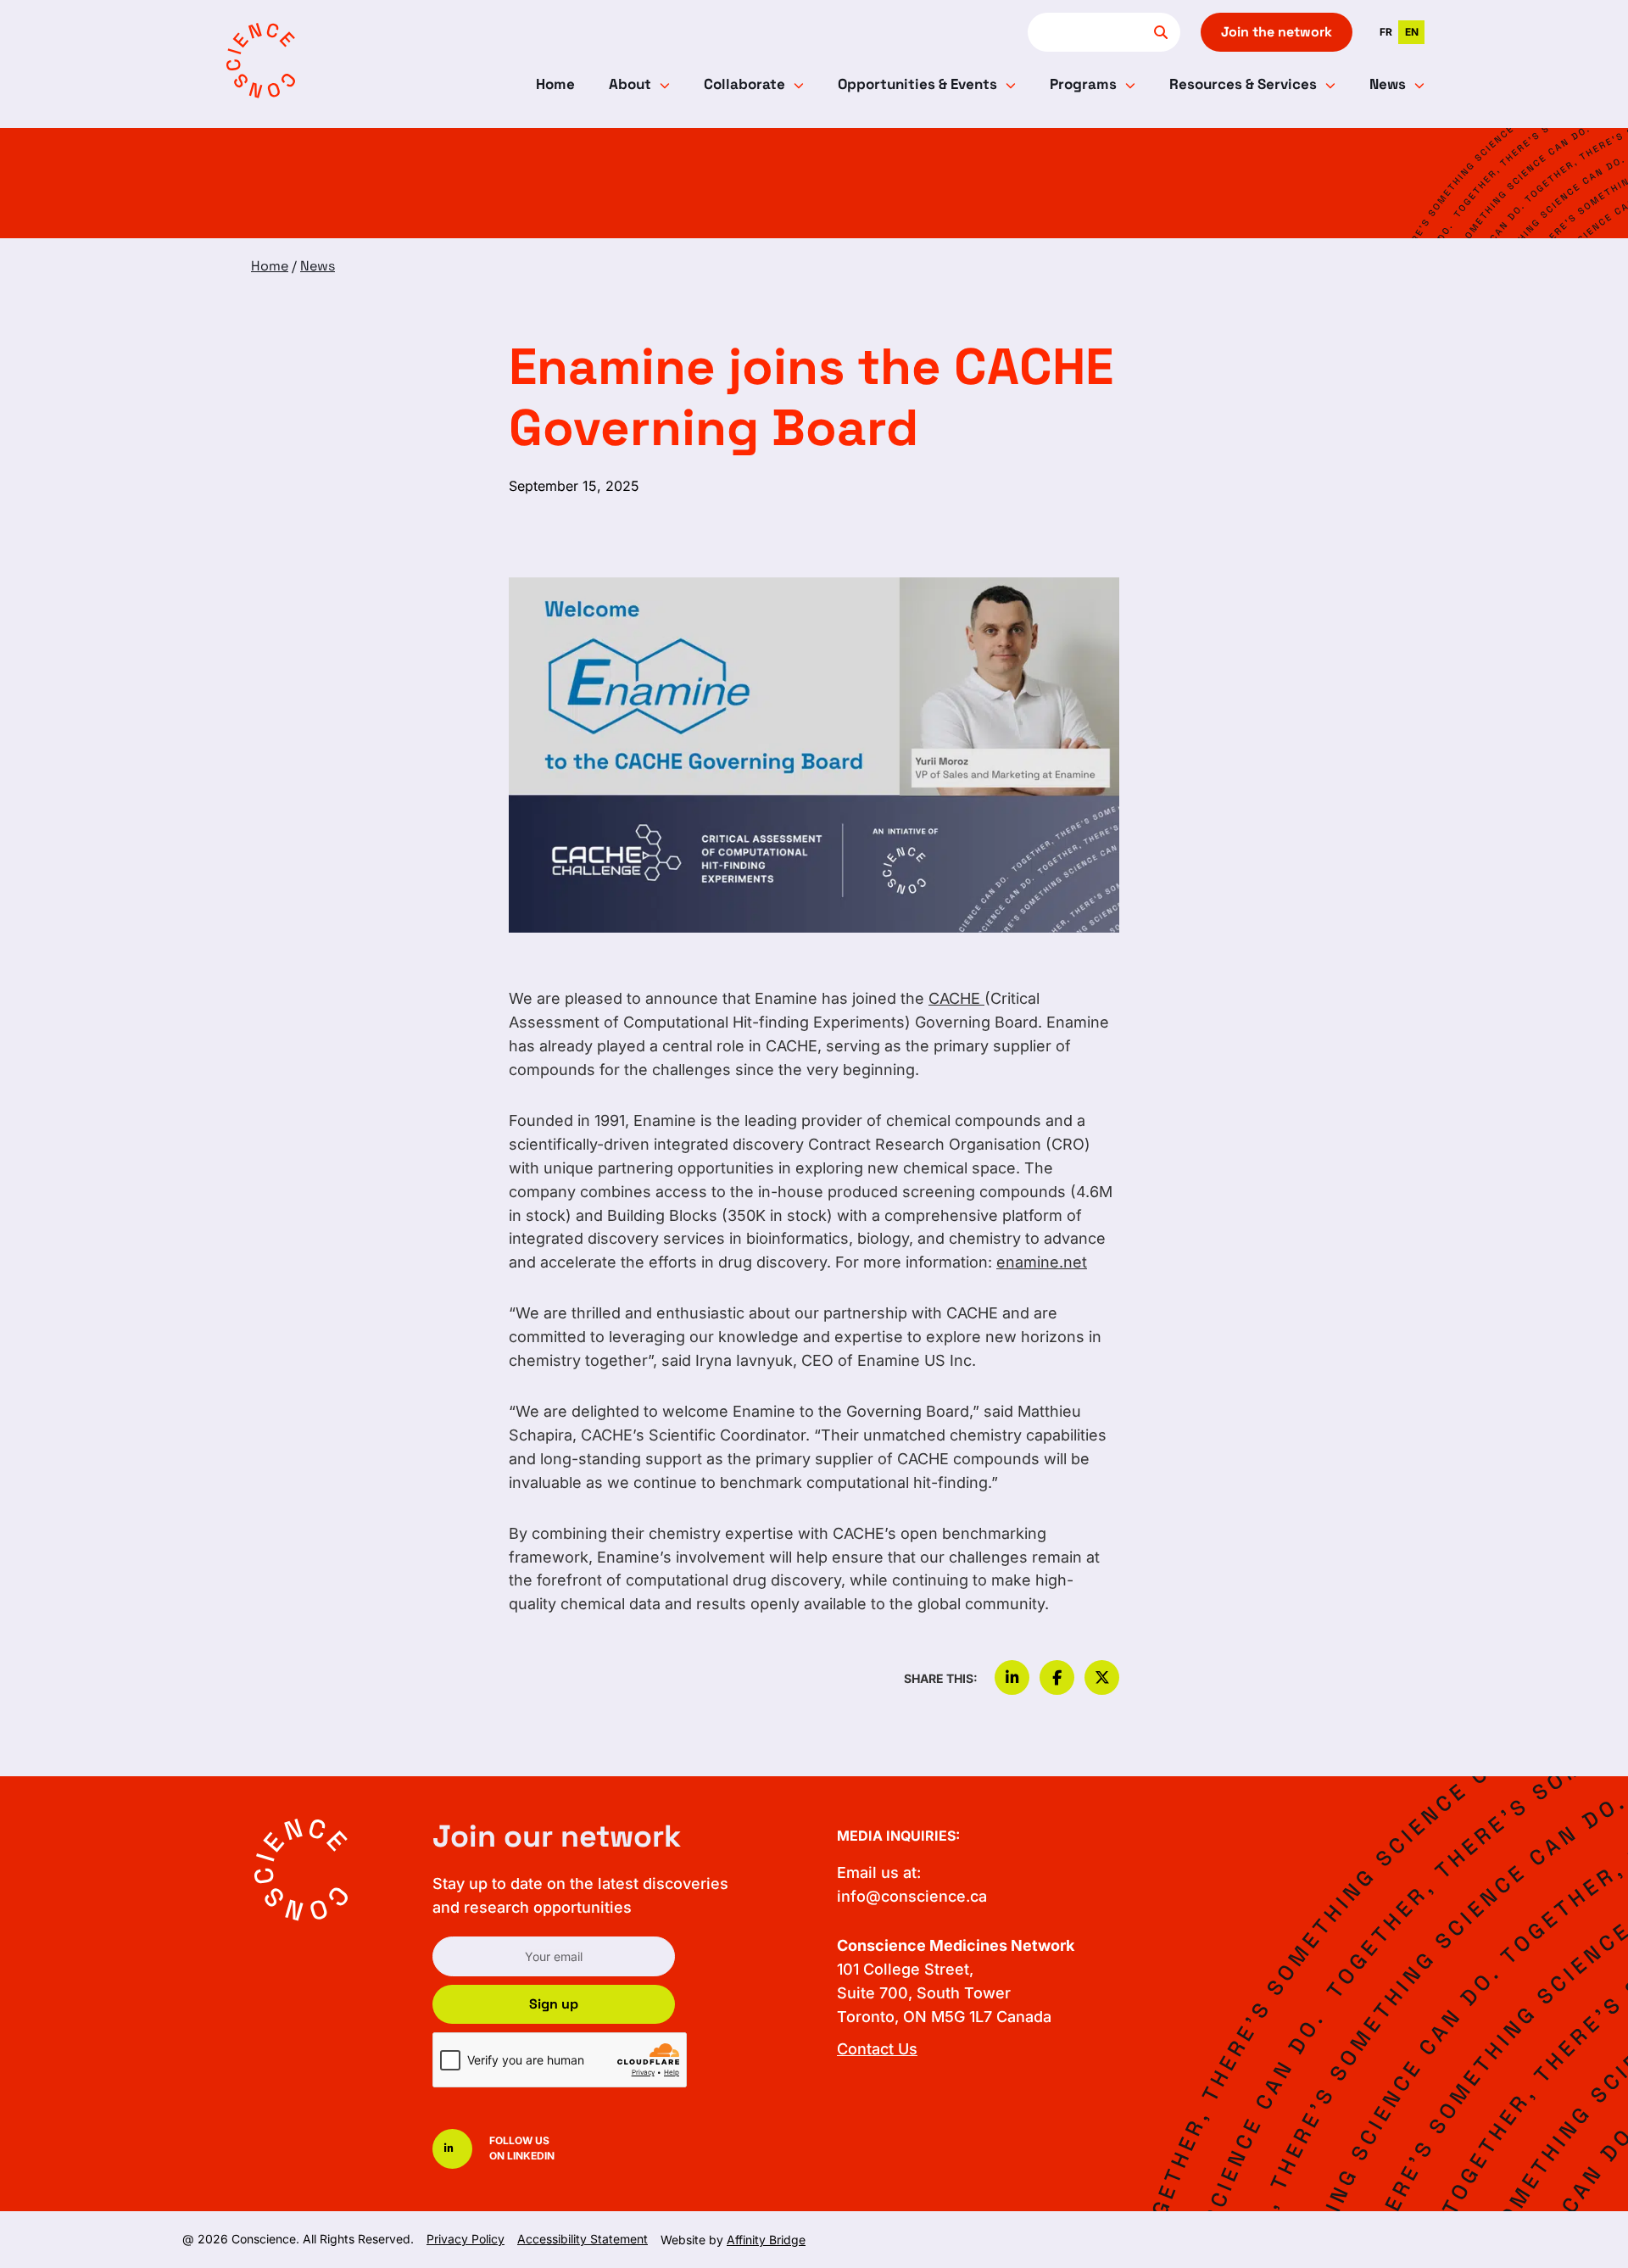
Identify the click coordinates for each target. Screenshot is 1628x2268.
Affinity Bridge (766, 2240)
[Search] (1161, 32)
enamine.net (1042, 1262)
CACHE (956, 998)
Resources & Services (1243, 84)
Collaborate (744, 84)
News (1388, 84)
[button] (1012, 1678)
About (630, 84)
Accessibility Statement (583, 2239)
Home (555, 84)
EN (1412, 32)
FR (1386, 32)
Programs (1083, 84)
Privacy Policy (466, 2239)
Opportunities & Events (917, 84)
